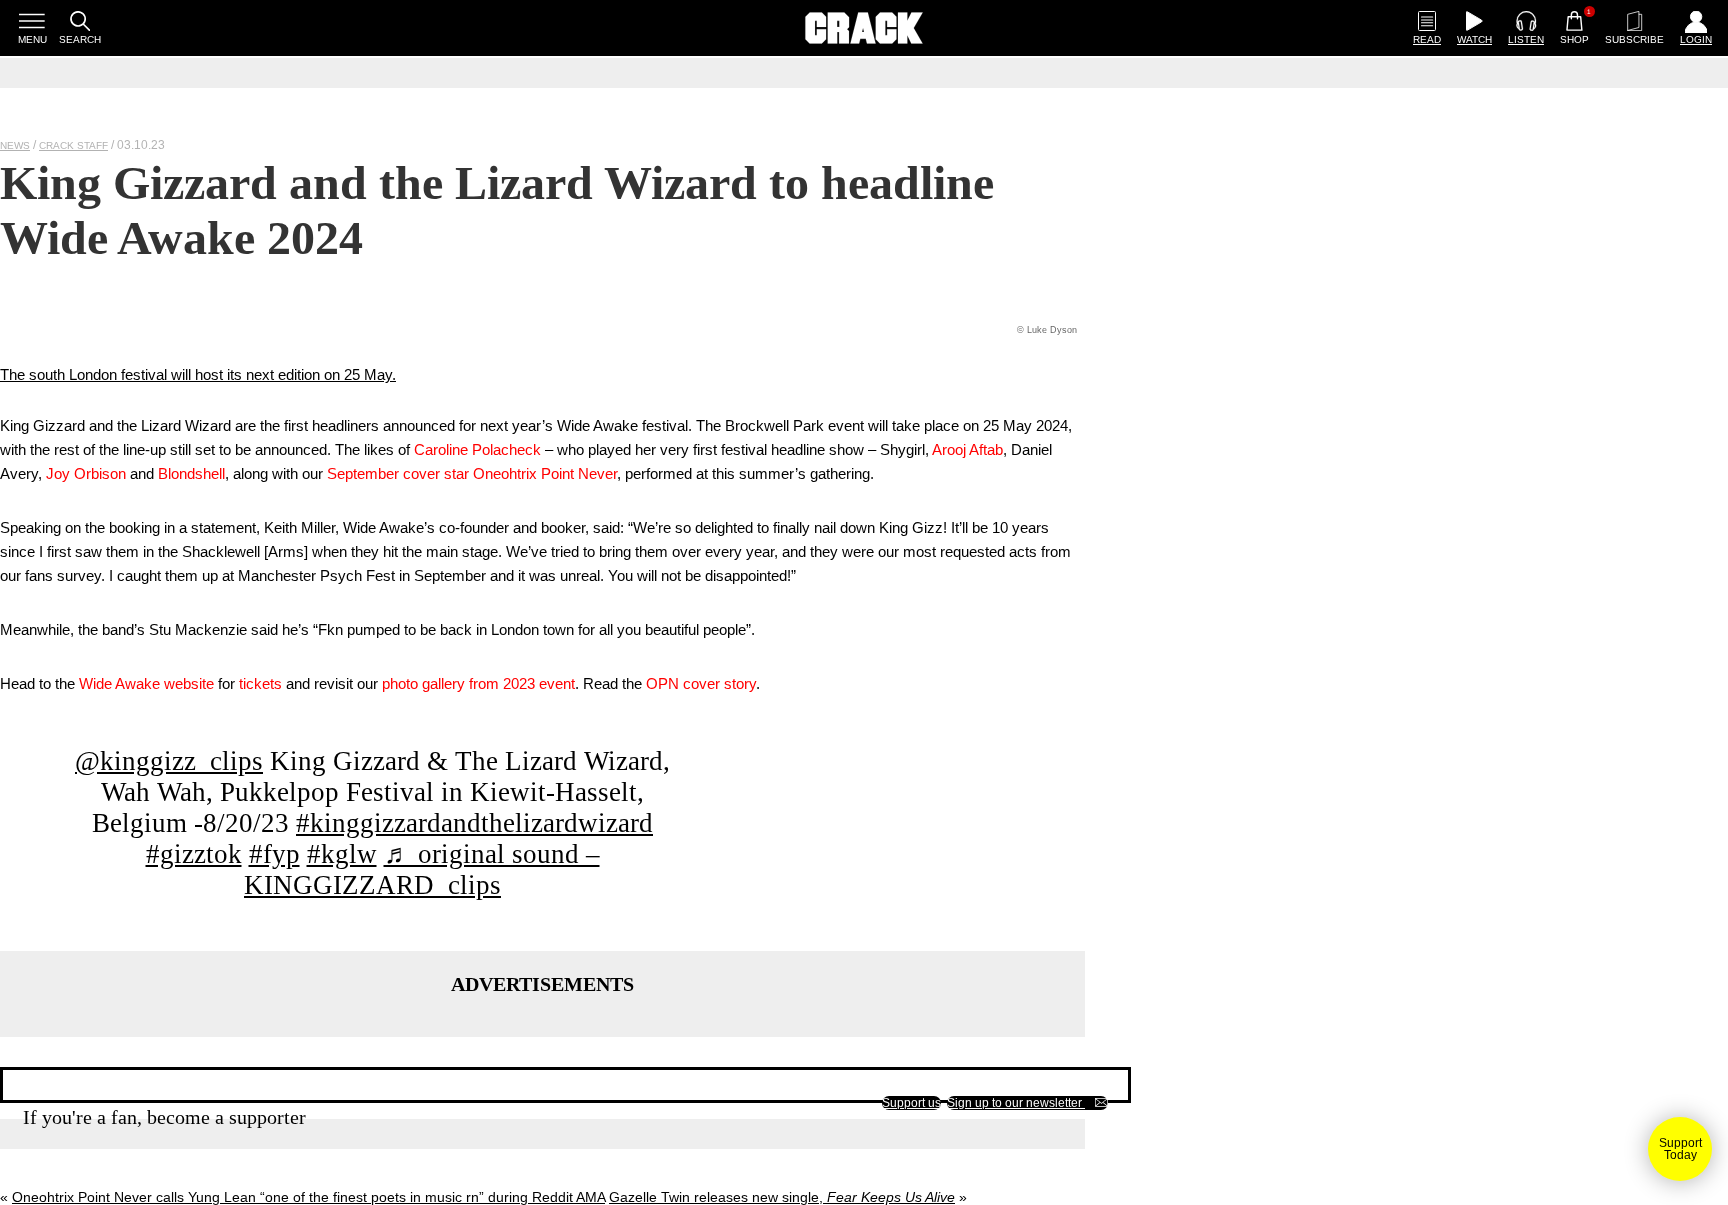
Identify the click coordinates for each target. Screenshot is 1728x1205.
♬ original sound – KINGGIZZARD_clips (422, 869)
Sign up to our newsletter (1016, 1103)
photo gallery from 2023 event (478, 683)
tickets (260, 683)
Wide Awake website (146, 683)
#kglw (342, 854)
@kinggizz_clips (169, 761)
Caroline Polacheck (477, 449)
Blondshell (191, 473)
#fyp (274, 854)
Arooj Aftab (967, 449)
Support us (911, 1103)
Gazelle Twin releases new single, (782, 1197)
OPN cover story (701, 683)
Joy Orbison (86, 473)
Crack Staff (73, 145)
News (15, 145)
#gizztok (194, 854)
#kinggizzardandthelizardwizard (474, 823)
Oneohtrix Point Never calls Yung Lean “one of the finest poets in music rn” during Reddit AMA (308, 1197)
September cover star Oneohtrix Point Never (472, 473)
